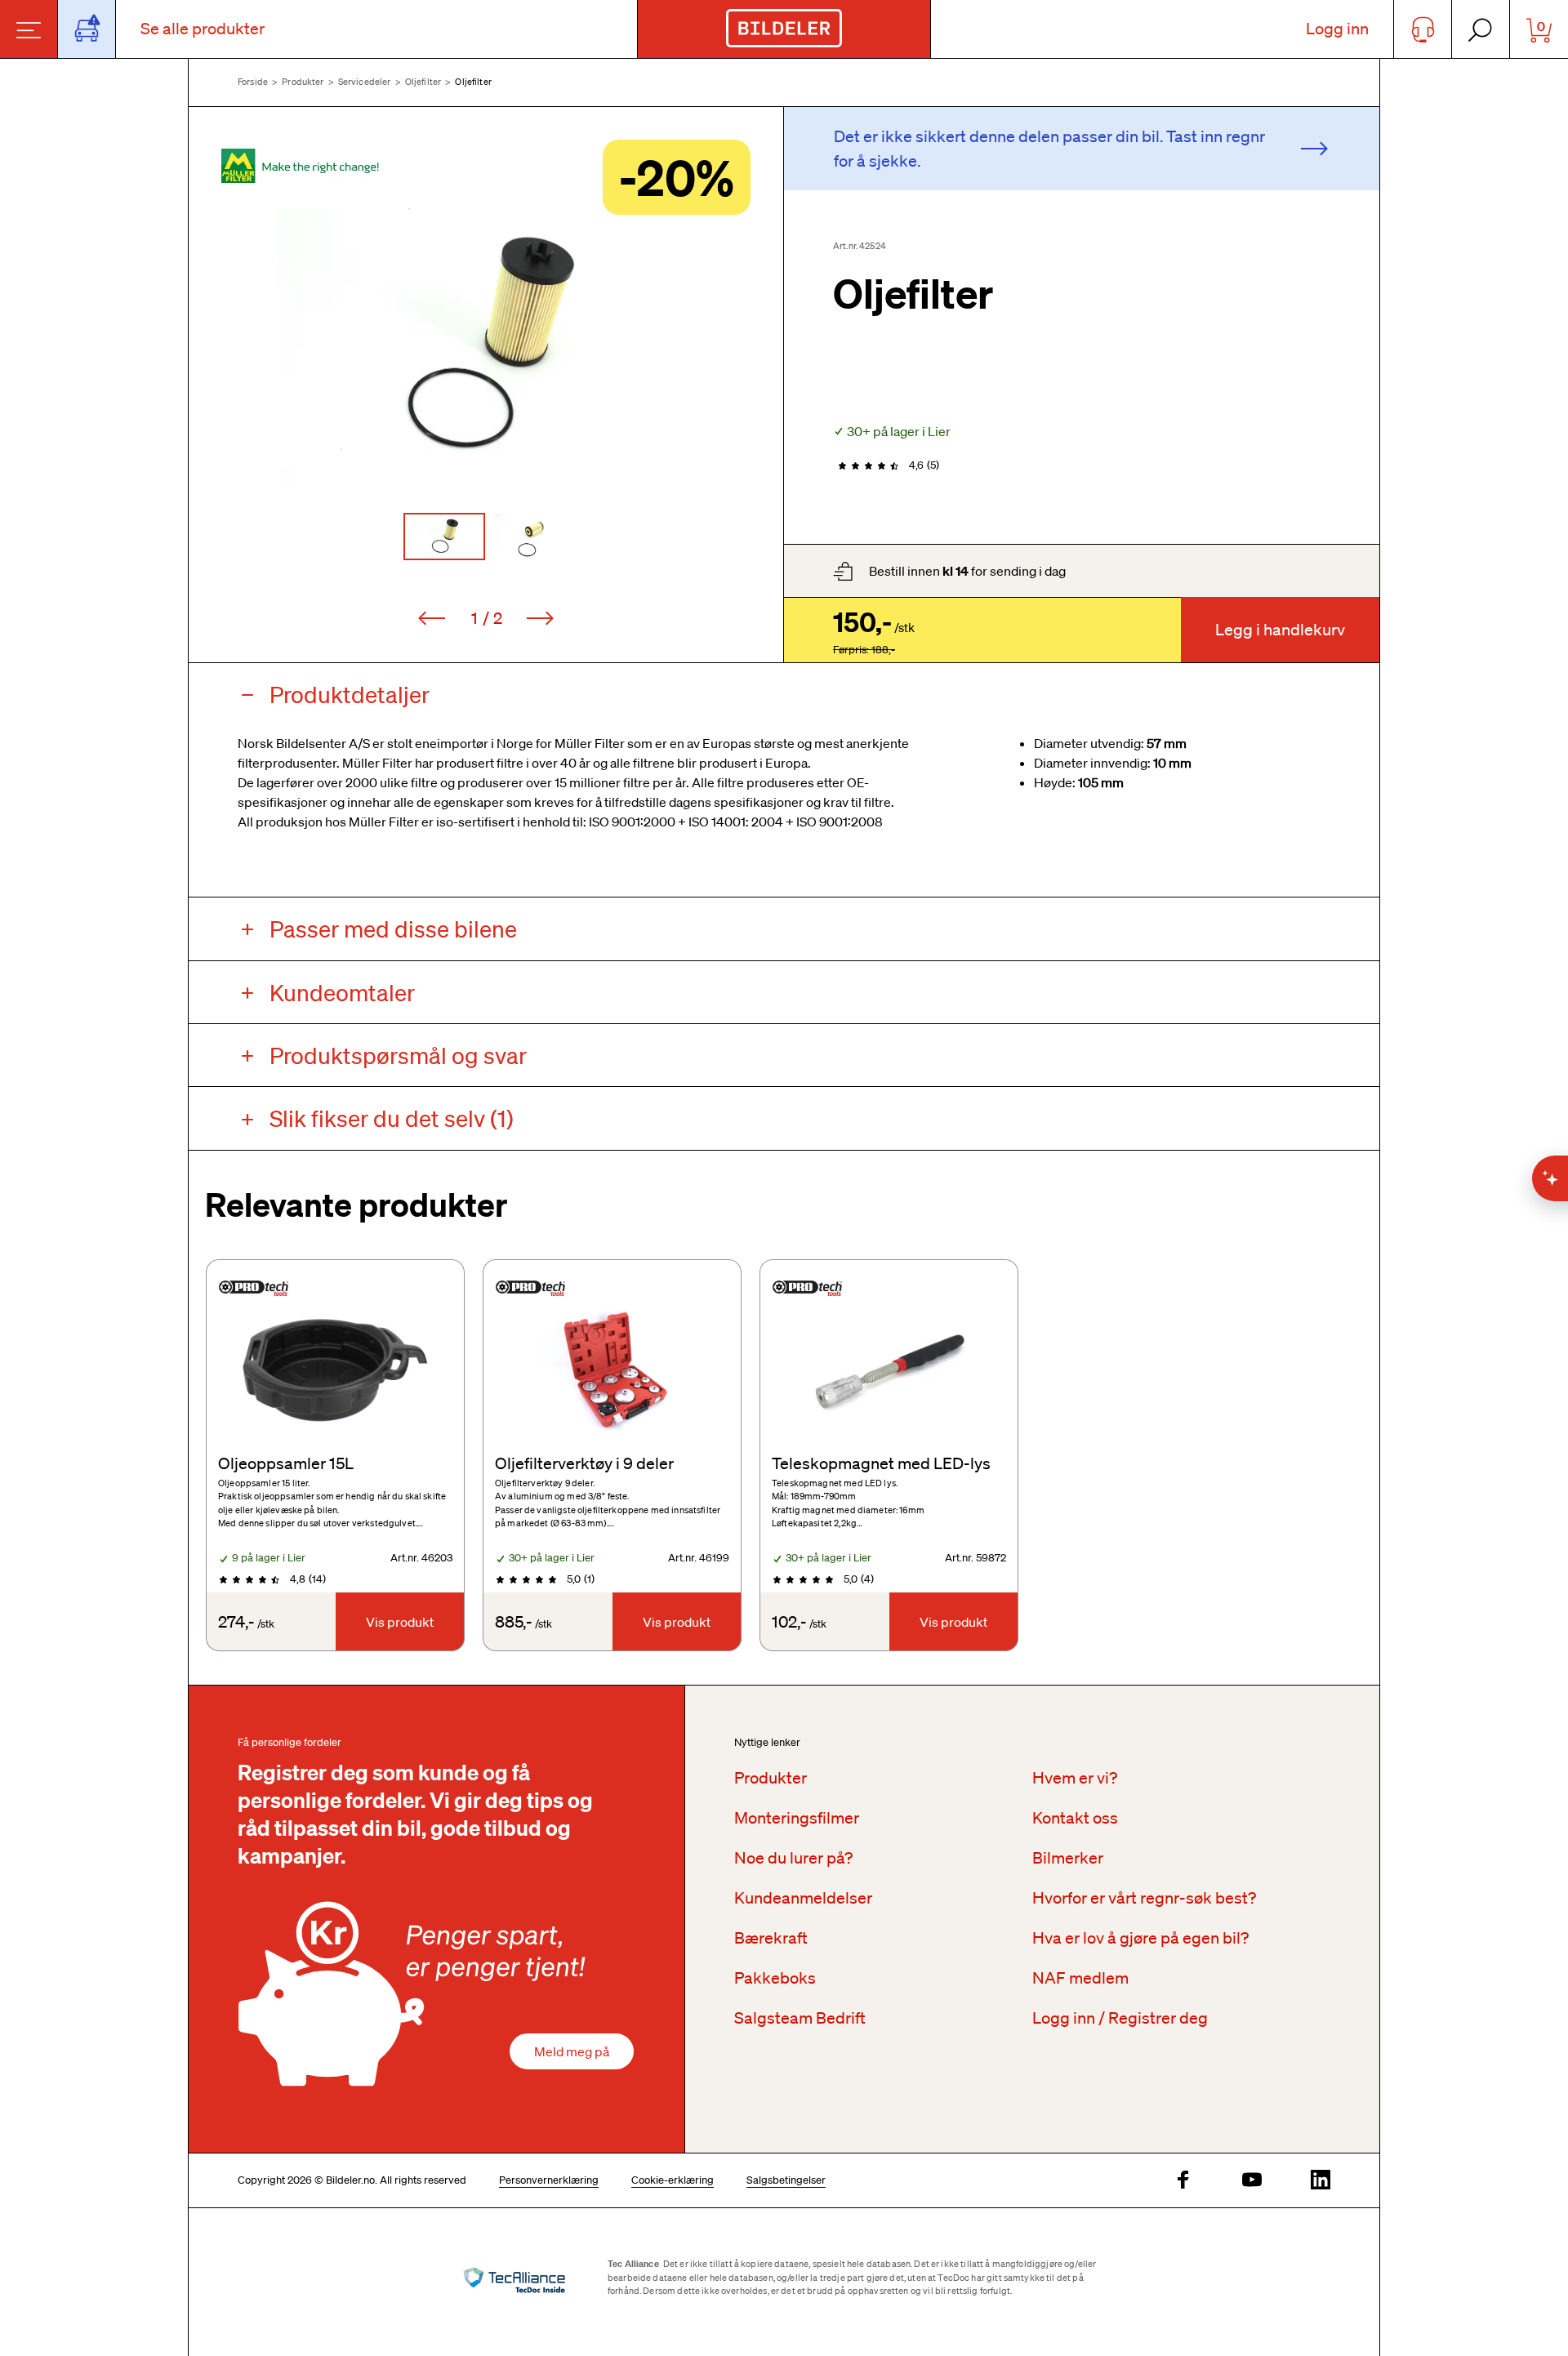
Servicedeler (365, 82)
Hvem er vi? (1075, 1778)
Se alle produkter (203, 29)
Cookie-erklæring (673, 2180)
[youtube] (1252, 2181)
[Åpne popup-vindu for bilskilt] (87, 29)
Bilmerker (1068, 1858)
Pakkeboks (775, 1978)
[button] (486, 346)
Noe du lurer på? (793, 1858)
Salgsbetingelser (786, 2180)
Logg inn (1337, 29)
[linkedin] (1321, 2181)
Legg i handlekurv (1280, 630)
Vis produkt (400, 1622)
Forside (253, 82)
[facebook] (1183, 2181)
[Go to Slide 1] (444, 537)
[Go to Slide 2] (528, 537)
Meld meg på (572, 2051)
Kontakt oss (1075, 1818)
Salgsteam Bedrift (800, 2018)
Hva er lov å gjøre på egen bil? (1140, 1938)
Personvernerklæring (549, 2180)
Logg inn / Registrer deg (1120, 2018)
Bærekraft (771, 1938)
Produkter (303, 82)
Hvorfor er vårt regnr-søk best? (1144, 1898)
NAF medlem (1080, 1978)
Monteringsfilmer (797, 1818)
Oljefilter (423, 82)
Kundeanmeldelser (803, 1898)
